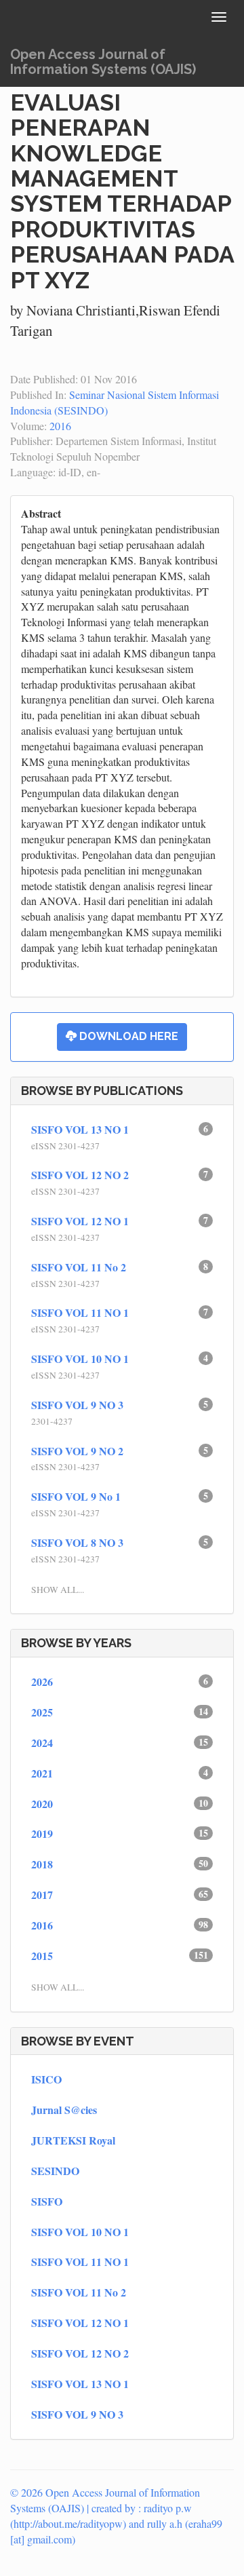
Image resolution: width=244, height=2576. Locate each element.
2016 (60, 426)
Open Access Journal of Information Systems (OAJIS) (103, 62)
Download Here (127, 1036)
